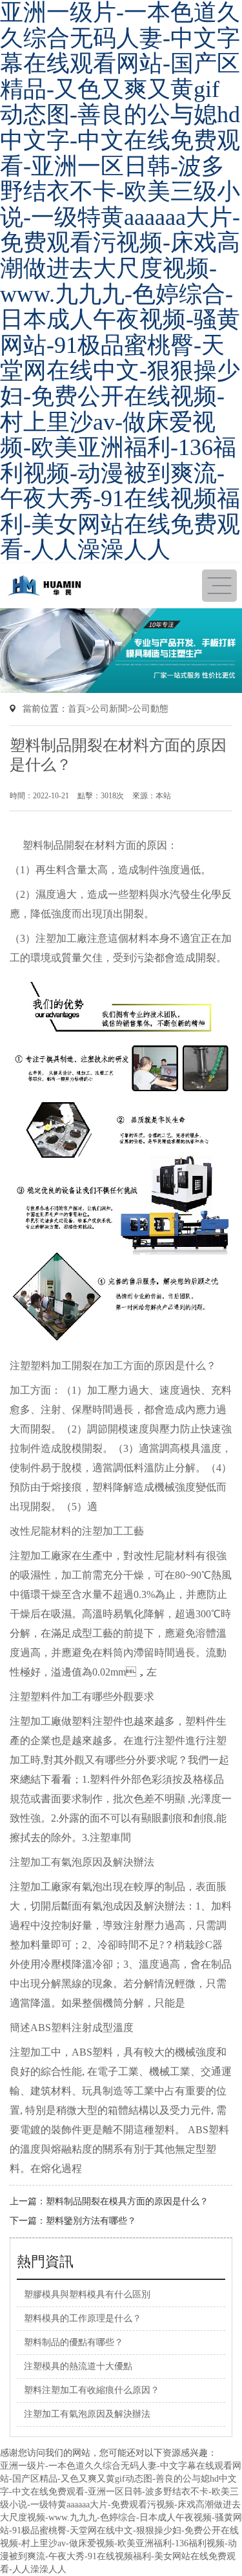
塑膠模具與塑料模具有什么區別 (87, 2294)
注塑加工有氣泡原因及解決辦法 (82, 1862)
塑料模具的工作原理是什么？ (83, 2318)
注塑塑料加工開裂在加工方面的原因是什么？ (113, 1366)
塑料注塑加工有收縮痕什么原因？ (92, 2390)
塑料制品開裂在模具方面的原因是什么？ (127, 2201)
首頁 (77, 709)
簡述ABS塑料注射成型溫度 (72, 2028)
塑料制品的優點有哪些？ (74, 2342)
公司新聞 (109, 709)
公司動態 (150, 709)
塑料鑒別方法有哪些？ (91, 2221)
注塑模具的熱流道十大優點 (78, 2366)
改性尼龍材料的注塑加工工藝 (77, 1531)
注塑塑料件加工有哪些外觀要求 (82, 1697)
